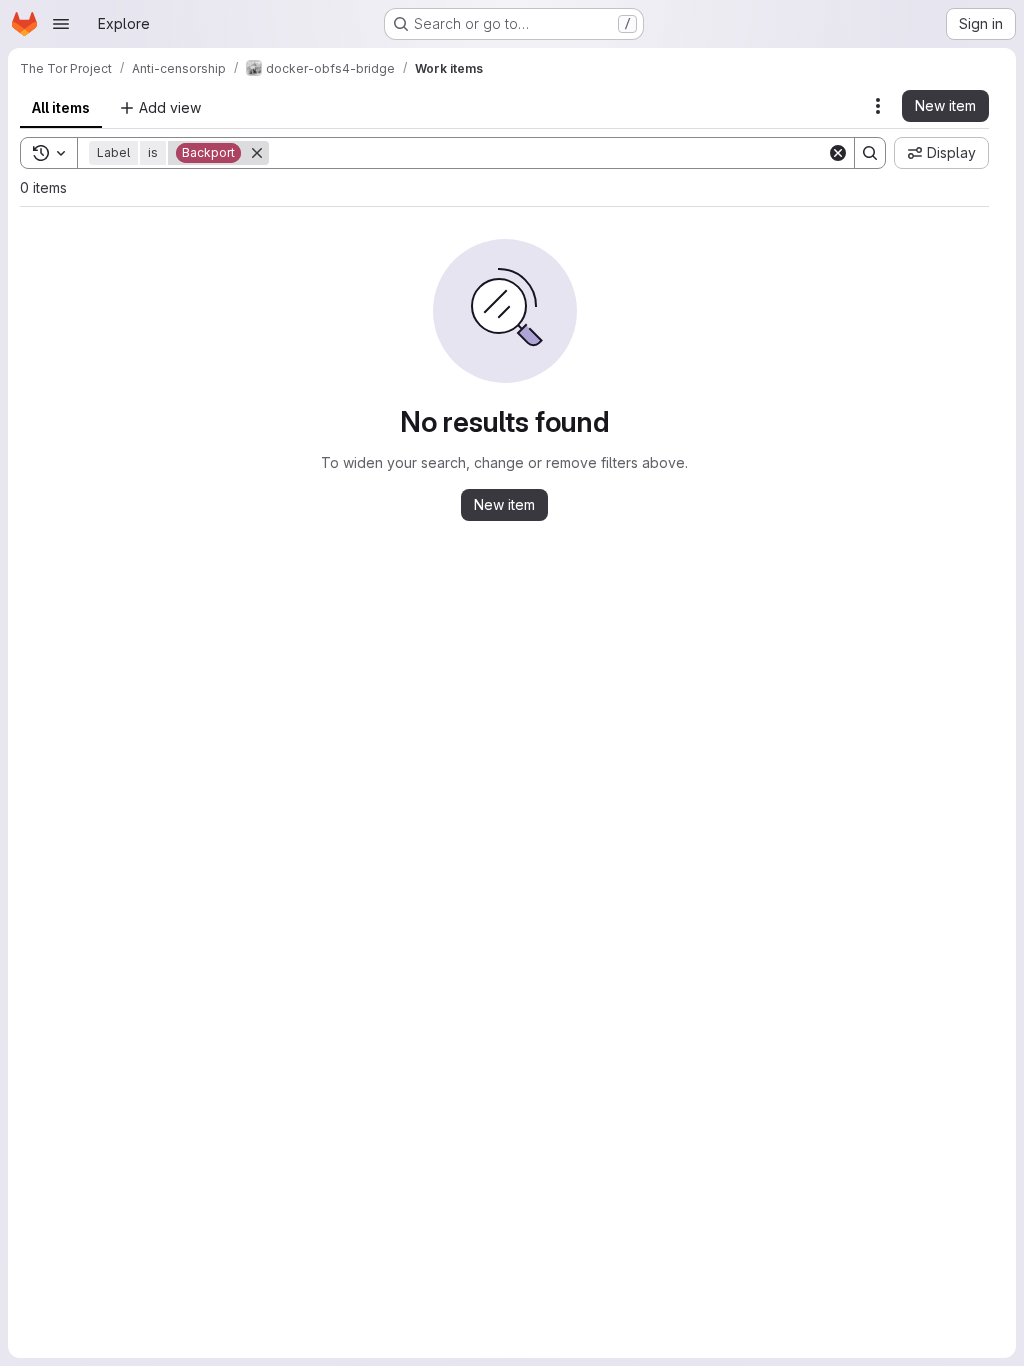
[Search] (870, 153)
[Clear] (838, 153)
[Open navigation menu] (61, 24)
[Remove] (257, 153)
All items (61, 107)
